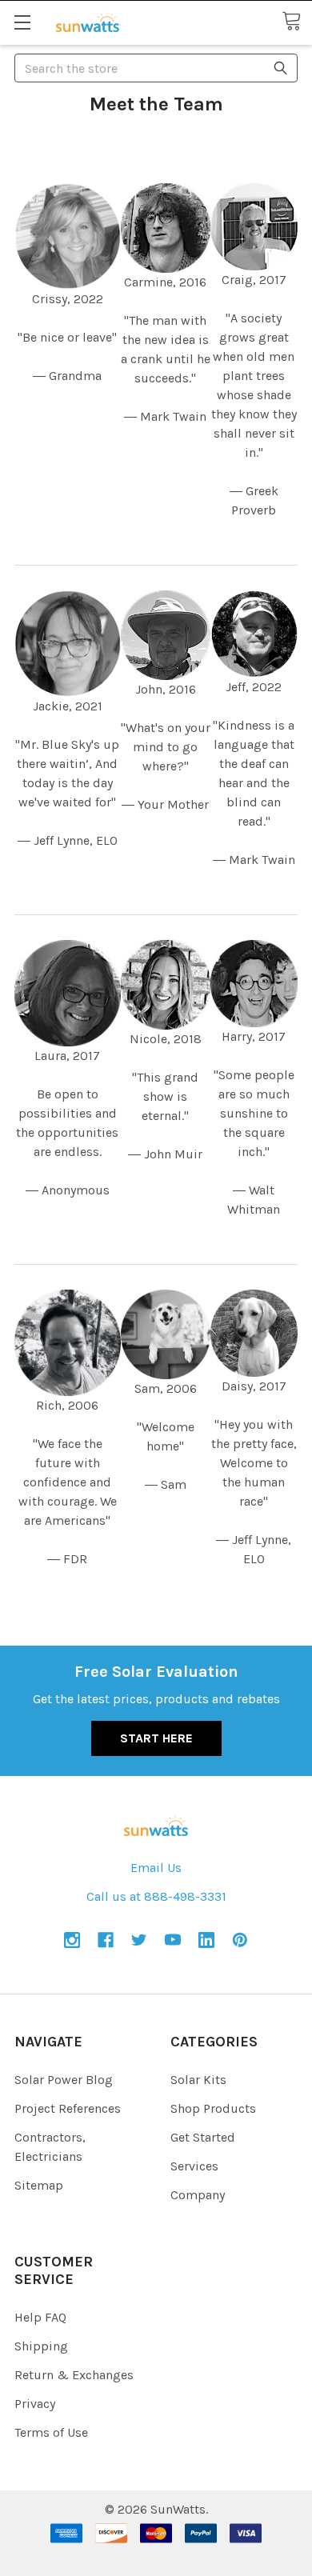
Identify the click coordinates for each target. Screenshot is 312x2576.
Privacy (35, 2404)
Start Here (156, 1738)
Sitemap (39, 2185)
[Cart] (297, 22)
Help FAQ (40, 2317)
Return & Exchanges (74, 2375)
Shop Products (213, 2108)
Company (198, 2195)
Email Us (156, 1868)
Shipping (41, 2346)
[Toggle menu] (22, 22)
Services (194, 2166)
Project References (68, 2108)
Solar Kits (198, 2080)
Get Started (203, 2137)
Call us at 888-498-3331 (156, 1896)
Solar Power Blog (64, 2080)
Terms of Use (51, 2432)
